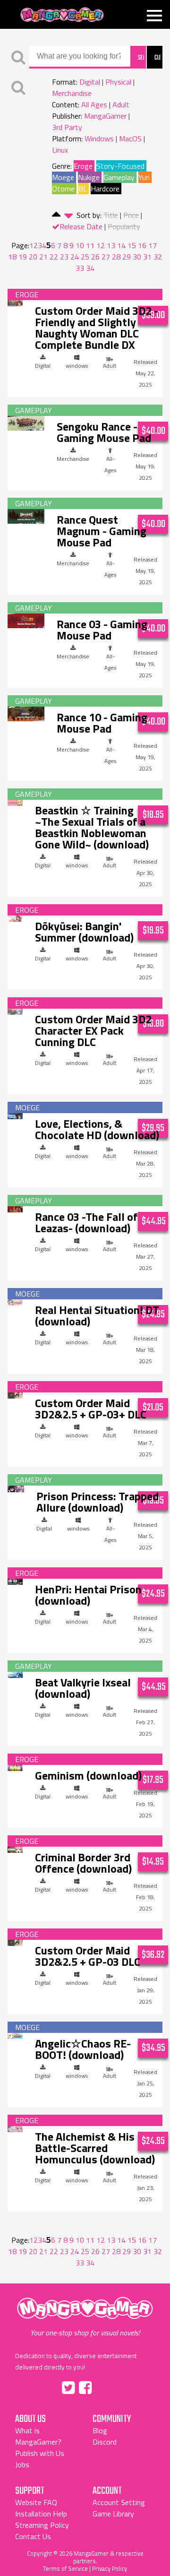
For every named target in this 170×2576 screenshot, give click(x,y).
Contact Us (33, 2536)
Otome (63, 189)
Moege (63, 177)
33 (80, 268)
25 (85, 257)
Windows (99, 138)
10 (80, 245)
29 (127, 257)
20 (33, 257)
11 (90, 245)
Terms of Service (65, 2568)
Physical (118, 82)
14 (121, 245)
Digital (90, 82)
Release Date (81, 226)
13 (111, 245)
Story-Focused (120, 166)
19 (23, 257)
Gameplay (119, 177)
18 (12, 257)
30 (137, 257)
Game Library (113, 2514)
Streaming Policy (42, 2525)
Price (131, 215)
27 (106, 257)
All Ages (94, 104)
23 (64, 257)
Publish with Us (40, 2453)
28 (116, 257)
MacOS (130, 138)
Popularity (124, 226)
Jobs (22, 2464)
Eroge (83, 166)
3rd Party (67, 127)
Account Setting (119, 2502)
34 (90, 268)
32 (158, 257)
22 (54, 257)
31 (147, 257)
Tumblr (105, 2386)
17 (153, 245)
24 (75, 257)
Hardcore (105, 189)
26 (95, 257)
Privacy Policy (110, 2568)
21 (43, 257)
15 (132, 245)
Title (111, 215)
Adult (121, 104)
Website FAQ (36, 2502)
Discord (105, 2442)
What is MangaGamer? (38, 2436)
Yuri (144, 177)
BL (83, 189)
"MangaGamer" (85, 2317)
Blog (100, 2430)
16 (142, 245)
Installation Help (41, 2514)
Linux (60, 150)
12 (101, 245)
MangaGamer (62, 15)
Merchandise (72, 93)
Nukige (89, 177)
